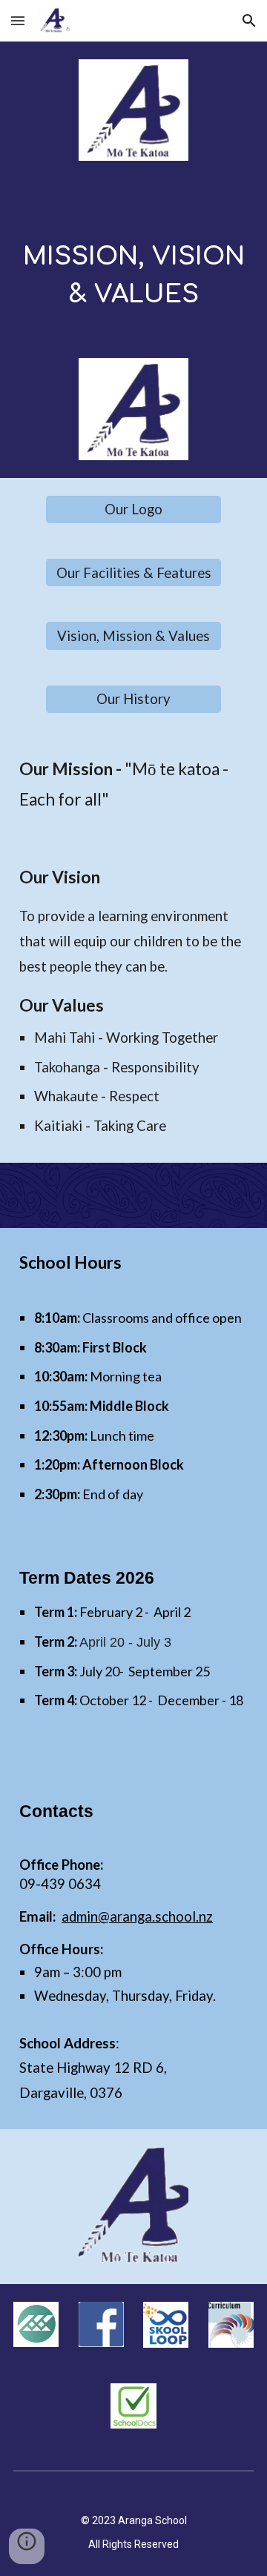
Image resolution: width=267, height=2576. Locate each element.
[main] (133, 274)
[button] (18, 20)
